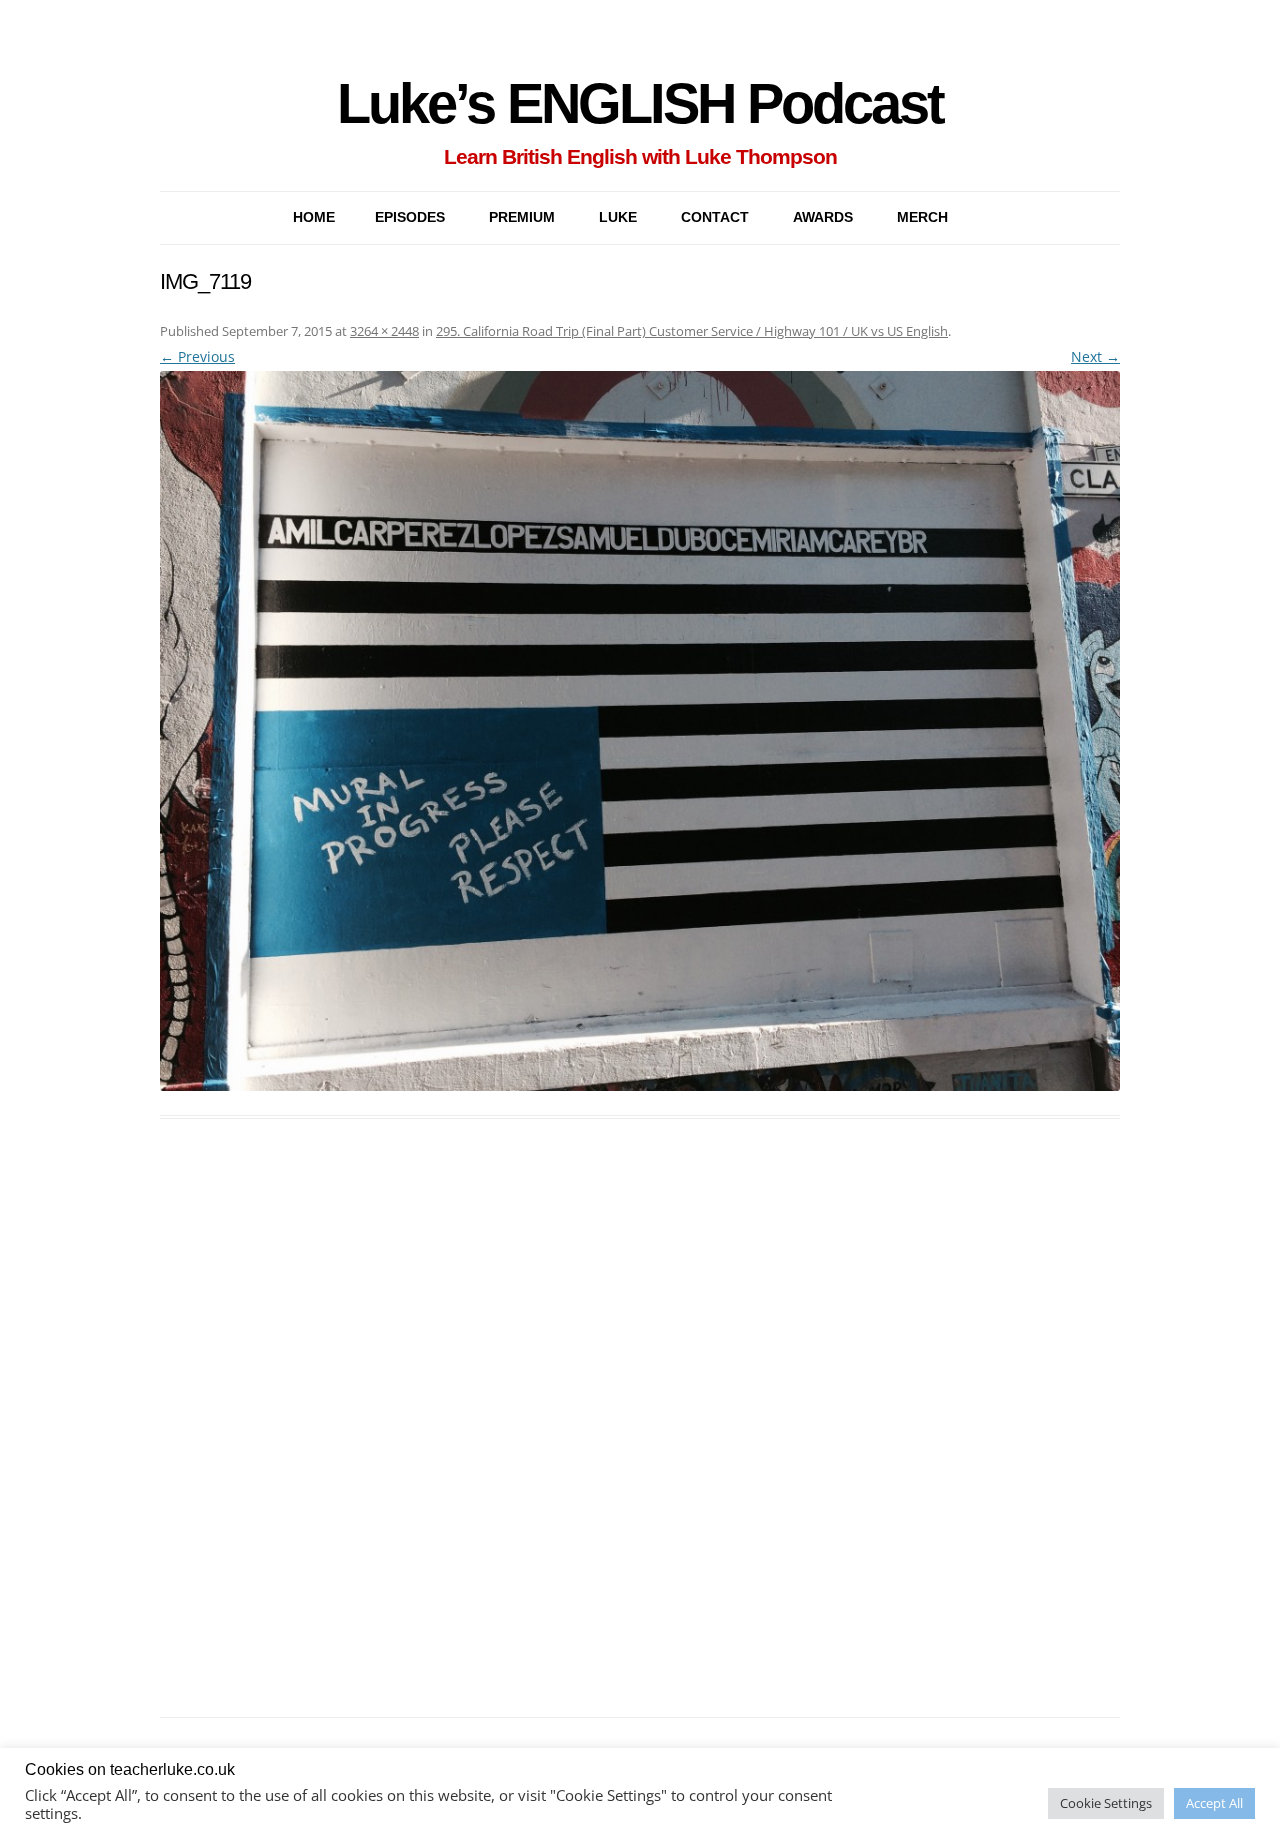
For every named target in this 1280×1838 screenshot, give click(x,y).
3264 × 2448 (384, 331)
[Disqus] (640, 1441)
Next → (1095, 356)
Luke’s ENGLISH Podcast (640, 103)
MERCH (922, 217)
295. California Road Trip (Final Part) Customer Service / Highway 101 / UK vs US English (692, 331)
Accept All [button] (1214, 1803)
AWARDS (823, 217)
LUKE (618, 217)
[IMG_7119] (640, 731)
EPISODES (410, 217)
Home (314, 217)
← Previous (197, 356)
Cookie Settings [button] (1106, 1803)
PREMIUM (522, 217)
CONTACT (715, 217)
